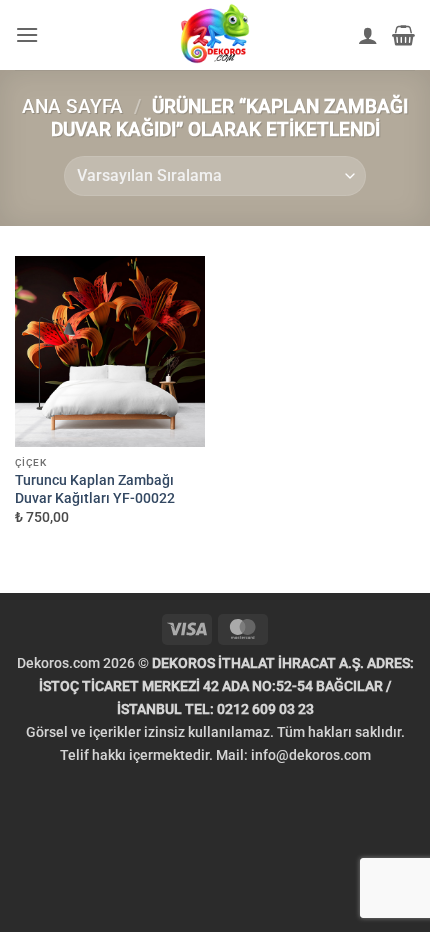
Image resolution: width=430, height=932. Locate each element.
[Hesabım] (368, 35)
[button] (27, 34)
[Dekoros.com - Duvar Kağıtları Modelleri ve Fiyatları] (215, 35)
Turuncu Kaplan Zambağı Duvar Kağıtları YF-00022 (95, 489)
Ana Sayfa (72, 106)
